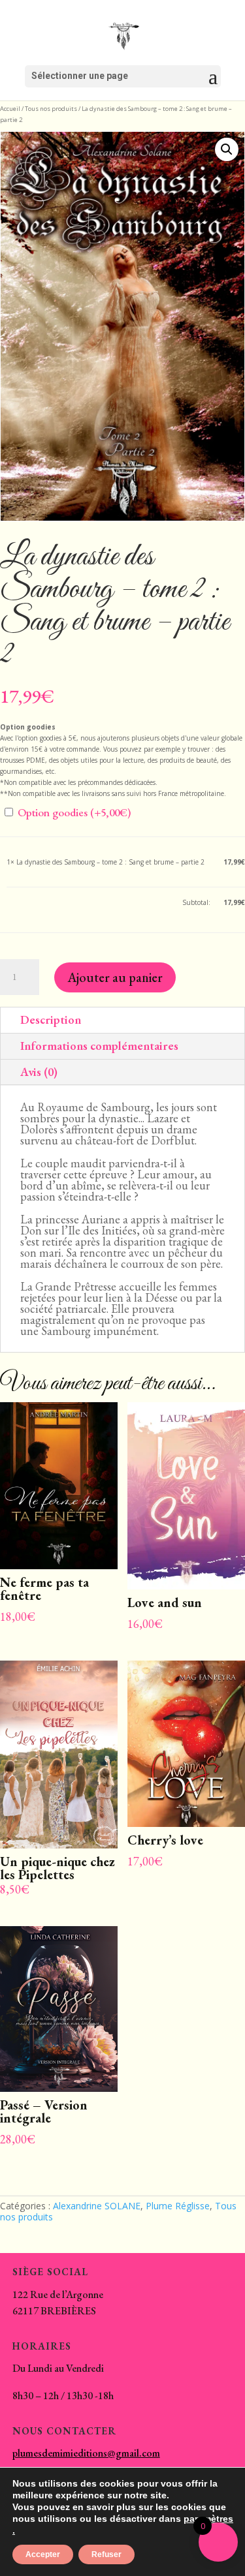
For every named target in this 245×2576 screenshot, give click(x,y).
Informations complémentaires (99, 1046)
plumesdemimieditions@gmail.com (86, 2453)
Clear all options (31, 902)
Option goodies (73, 812)
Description (51, 1020)
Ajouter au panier (115, 977)
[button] (227, 149)
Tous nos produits (51, 109)
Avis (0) (39, 1072)
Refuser (106, 2554)
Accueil (10, 109)
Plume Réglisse (178, 2206)
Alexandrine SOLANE (97, 2206)
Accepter (43, 2554)
